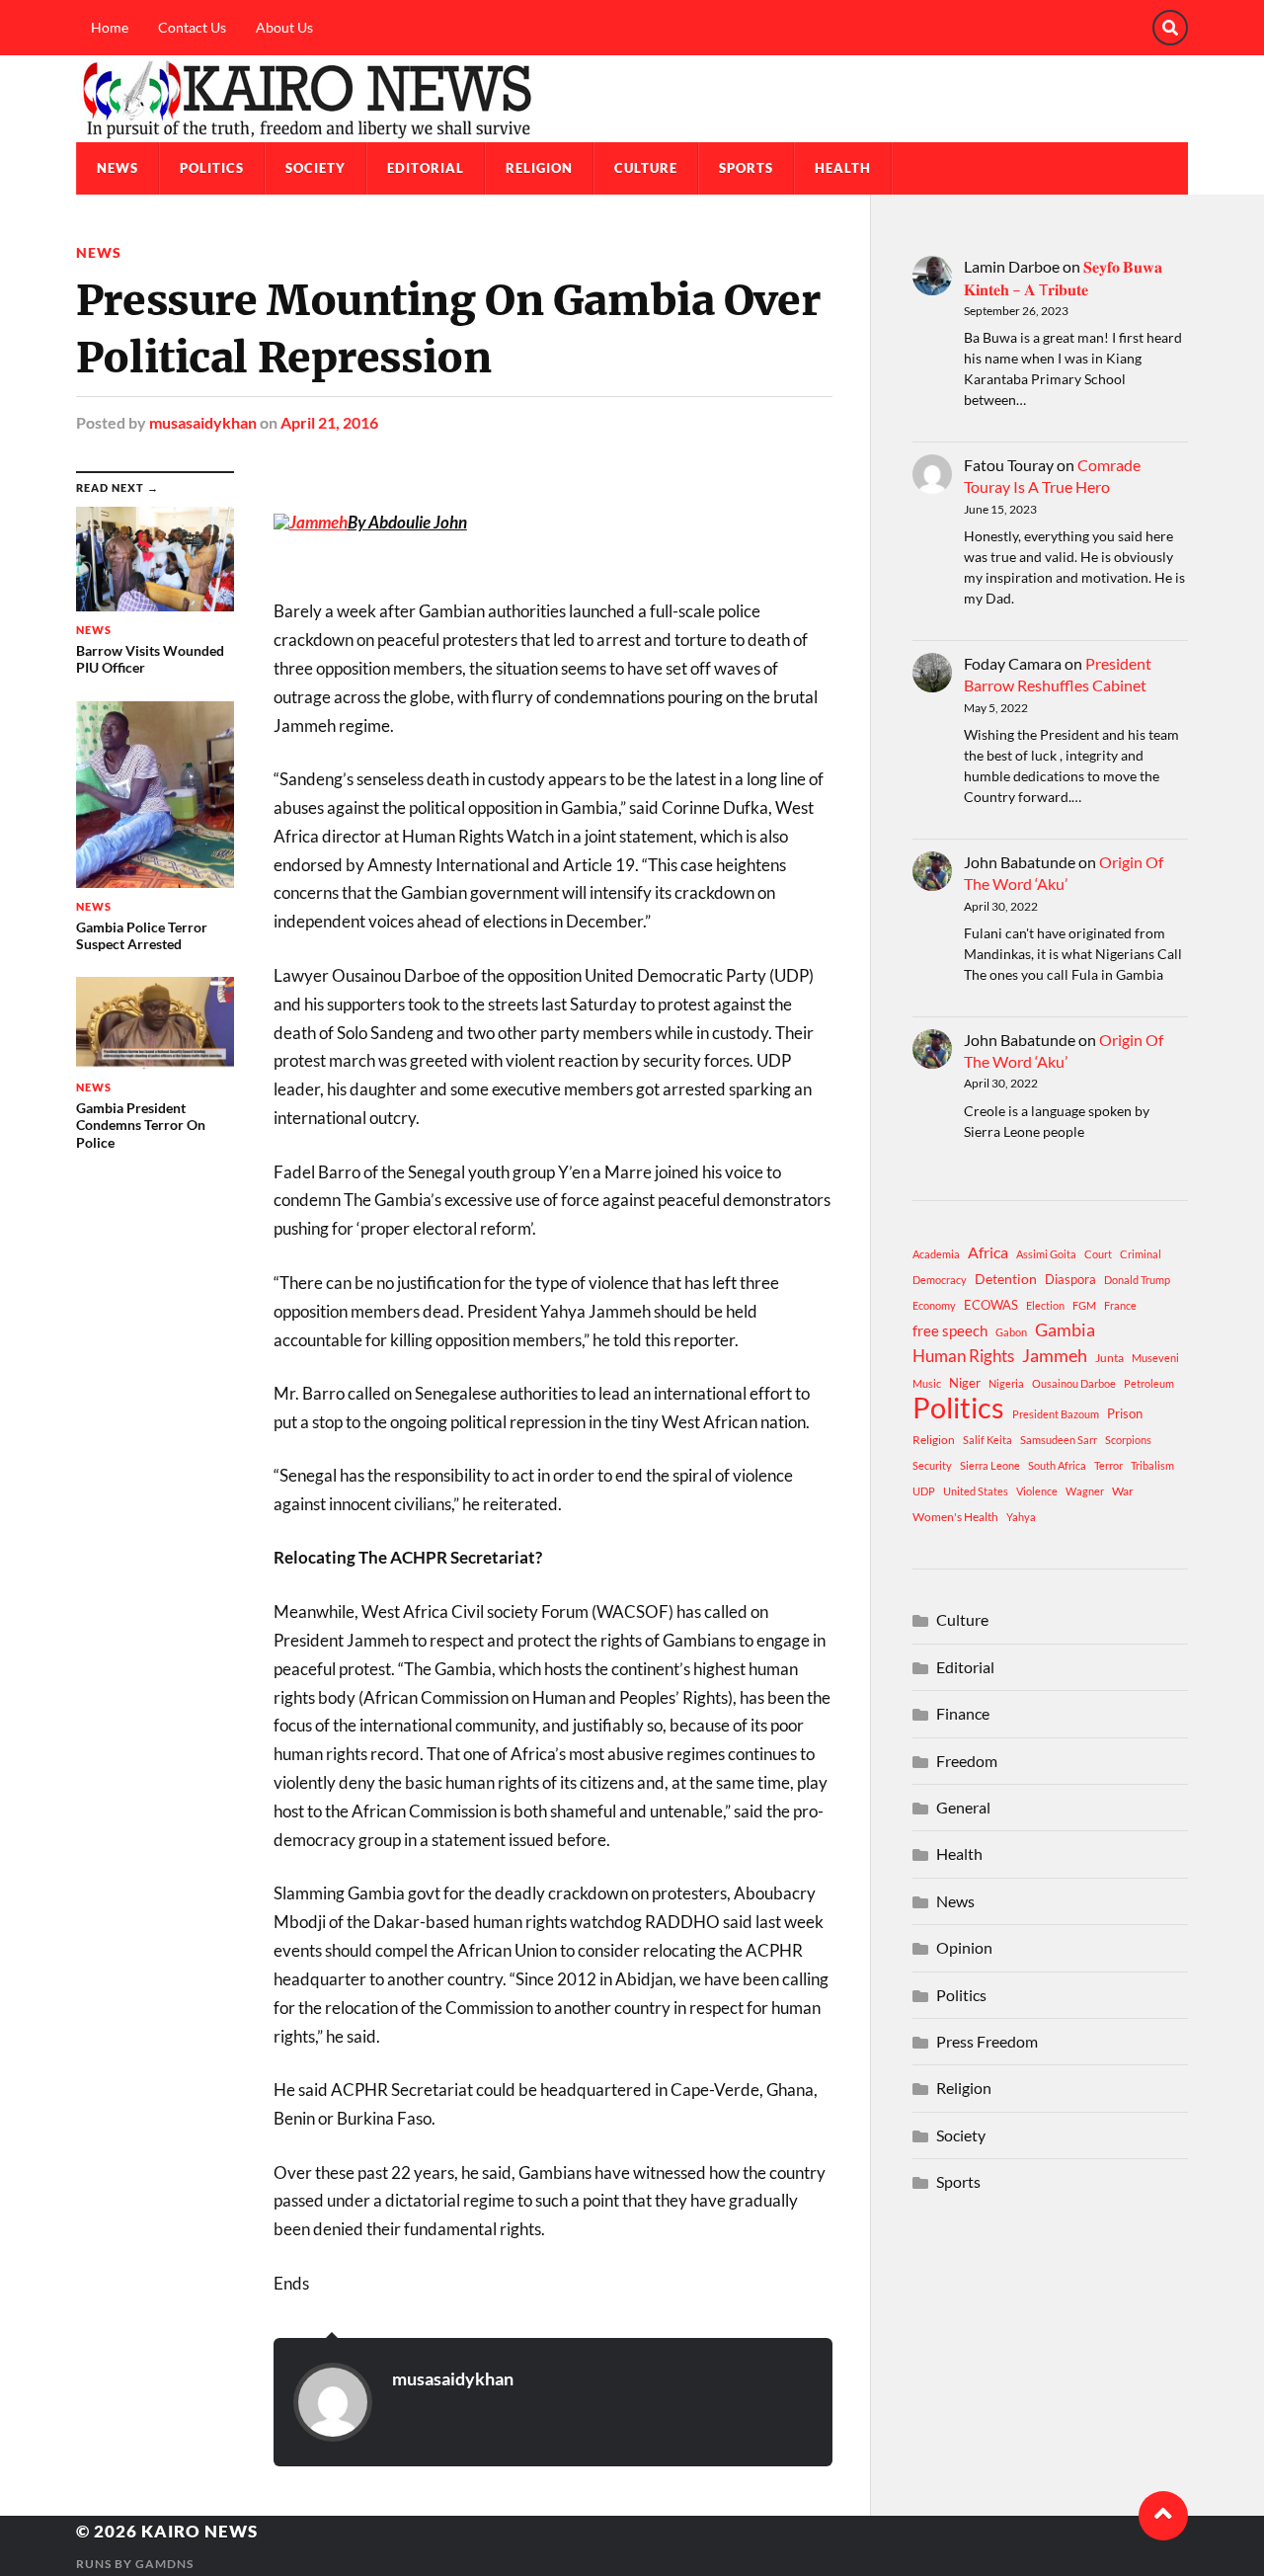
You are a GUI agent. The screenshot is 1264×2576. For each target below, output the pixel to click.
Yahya (1021, 1517)
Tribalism (1152, 1465)
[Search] (1170, 28)
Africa (988, 1252)
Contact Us (192, 27)
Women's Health (955, 1517)
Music (927, 1383)
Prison (1125, 1413)
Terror (1108, 1465)
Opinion (964, 1947)
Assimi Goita (1046, 1254)
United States (976, 1491)
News (118, 168)
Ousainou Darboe (1074, 1383)
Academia (936, 1254)
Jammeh (1055, 1356)
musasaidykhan (203, 422)
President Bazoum (1056, 1414)
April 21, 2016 (329, 422)
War (1123, 1491)
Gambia (1065, 1329)
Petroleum (1149, 1383)
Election (1045, 1305)
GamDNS (164, 2564)
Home (110, 27)
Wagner (1085, 1491)
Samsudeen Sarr (1059, 1440)
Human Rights (963, 1356)
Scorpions (1128, 1440)
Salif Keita (987, 1440)
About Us (284, 27)
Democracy (940, 1280)
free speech (950, 1330)
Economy (934, 1305)
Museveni (1155, 1358)
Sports (746, 168)
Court (1098, 1254)
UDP (924, 1491)
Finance (963, 1713)
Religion (539, 168)
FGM (1084, 1305)
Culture (646, 168)
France (1120, 1305)
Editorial (426, 168)
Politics (212, 168)
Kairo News (199, 2531)
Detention (1006, 1279)
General (963, 1807)
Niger (965, 1383)
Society (316, 168)
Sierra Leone (990, 1465)
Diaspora (1070, 1279)
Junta (1109, 1358)
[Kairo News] (632, 99)
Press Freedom (987, 2041)
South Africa (1057, 1465)
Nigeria (1006, 1383)
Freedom (967, 1761)
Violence (1037, 1491)
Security (932, 1465)
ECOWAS (991, 1305)
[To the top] (1163, 2516)
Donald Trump (1137, 1280)
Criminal (1141, 1254)
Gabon (1011, 1332)
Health (843, 168)
